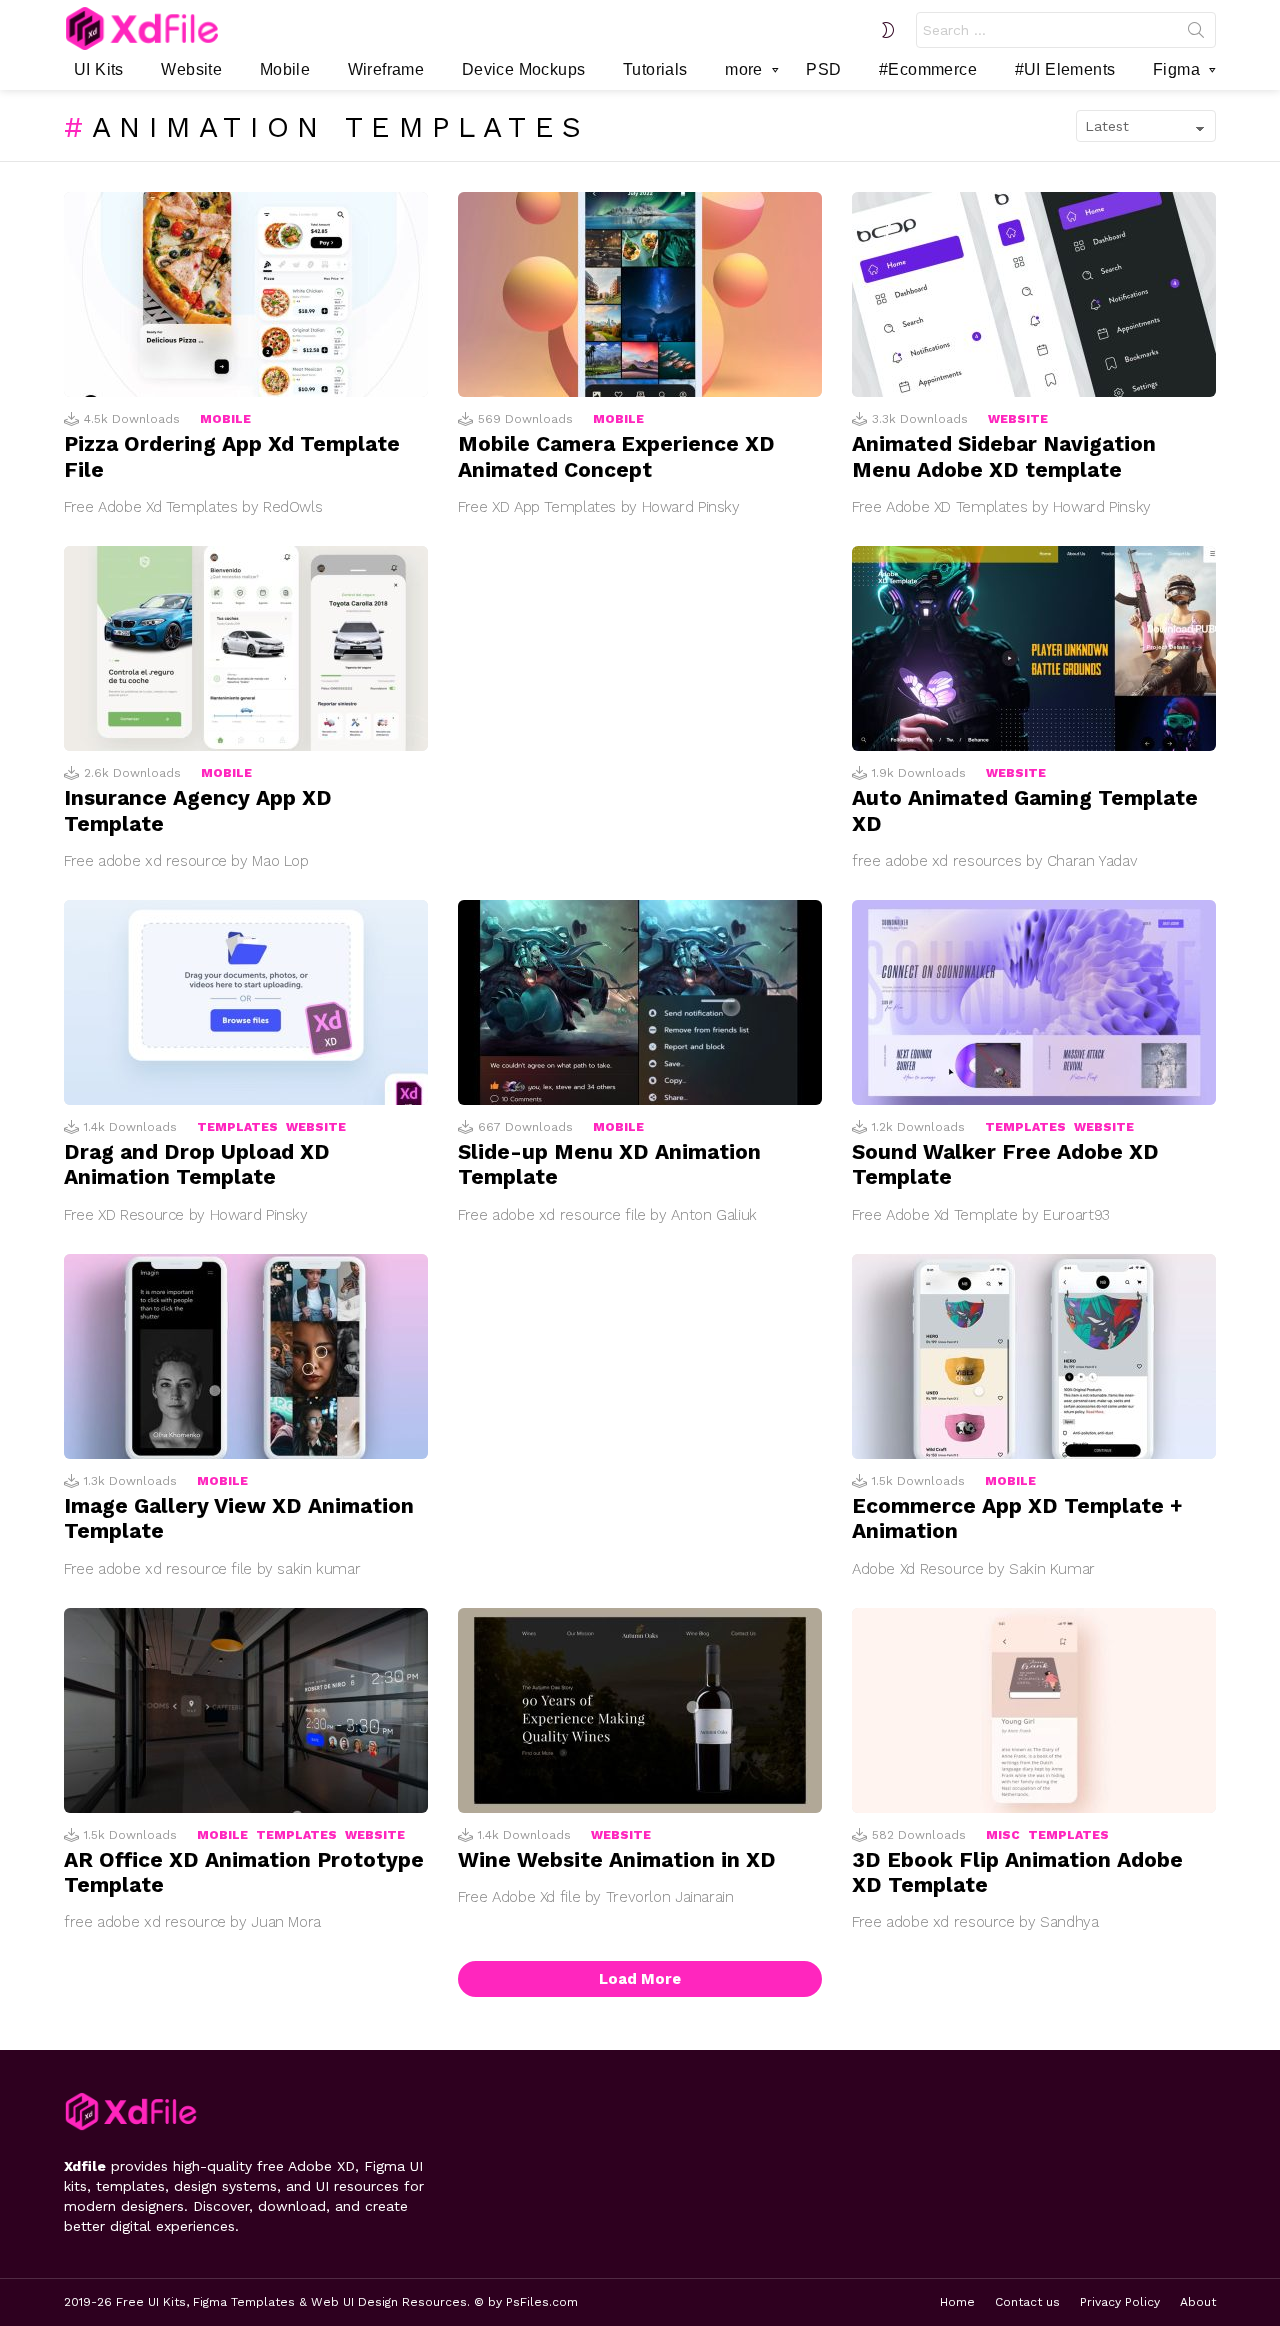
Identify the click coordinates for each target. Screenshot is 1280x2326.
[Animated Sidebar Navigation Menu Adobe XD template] (1034, 294)
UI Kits (99, 69)
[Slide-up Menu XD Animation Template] (640, 1002)
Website (191, 69)
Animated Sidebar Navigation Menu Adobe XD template (1004, 456)
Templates (237, 1127)
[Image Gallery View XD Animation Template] (246, 1356)
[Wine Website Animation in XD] (640, 1710)
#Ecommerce (928, 69)
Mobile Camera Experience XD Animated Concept (616, 456)
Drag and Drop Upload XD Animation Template (197, 1164)
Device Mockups (524, 69)
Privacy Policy (1120, 2302)
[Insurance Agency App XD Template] (246, 648)
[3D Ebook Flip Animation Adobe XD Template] (1034, 1710)
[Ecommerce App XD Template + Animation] (1034, 1356)
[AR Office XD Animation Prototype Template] (246, 1710)
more (744, 69)
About (1198, 2302)
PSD (823, 69)
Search (1196, 34)
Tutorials (655, 69)
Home (957, 2302)
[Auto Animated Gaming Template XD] (1034, 648)
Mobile (285, 69)
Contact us (1027, 2302)
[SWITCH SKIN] (888, 30)
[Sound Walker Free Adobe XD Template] (1034, 1002)
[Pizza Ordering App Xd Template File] (246, 294)
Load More (640, 1979)
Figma (1176, 69)
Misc (1003, 1835)
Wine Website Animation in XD (617, 1859)
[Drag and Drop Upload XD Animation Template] (246, 1002)
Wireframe (386, 69)
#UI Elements (1065, 69)
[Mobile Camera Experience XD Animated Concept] (640, 294)
